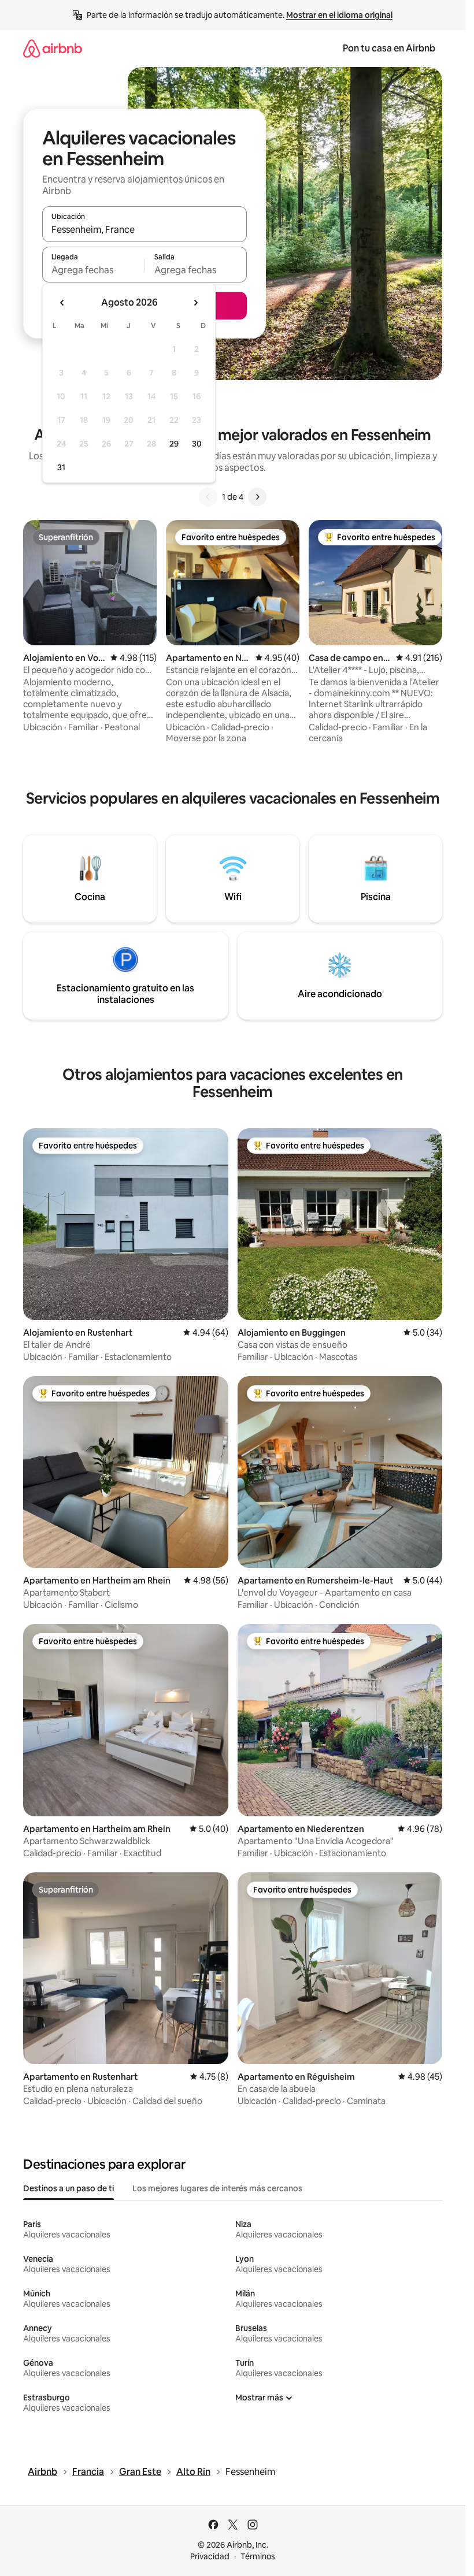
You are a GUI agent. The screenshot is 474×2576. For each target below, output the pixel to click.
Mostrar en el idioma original (339, 15)
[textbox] (93, 270)
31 (61, 467)
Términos (258, 2556)
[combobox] (145, 229)
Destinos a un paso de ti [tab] (68, 2188)
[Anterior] (208, 497)
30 (197, 444)
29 (174, 444)
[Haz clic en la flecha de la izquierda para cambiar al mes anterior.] (62, 303)
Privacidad (210, 2556)
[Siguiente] (257, 497)
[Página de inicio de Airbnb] (53, 48)
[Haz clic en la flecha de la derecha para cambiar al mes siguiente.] (195, 303)
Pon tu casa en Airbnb (389, 48)
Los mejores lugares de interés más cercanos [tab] (217, 2188)
